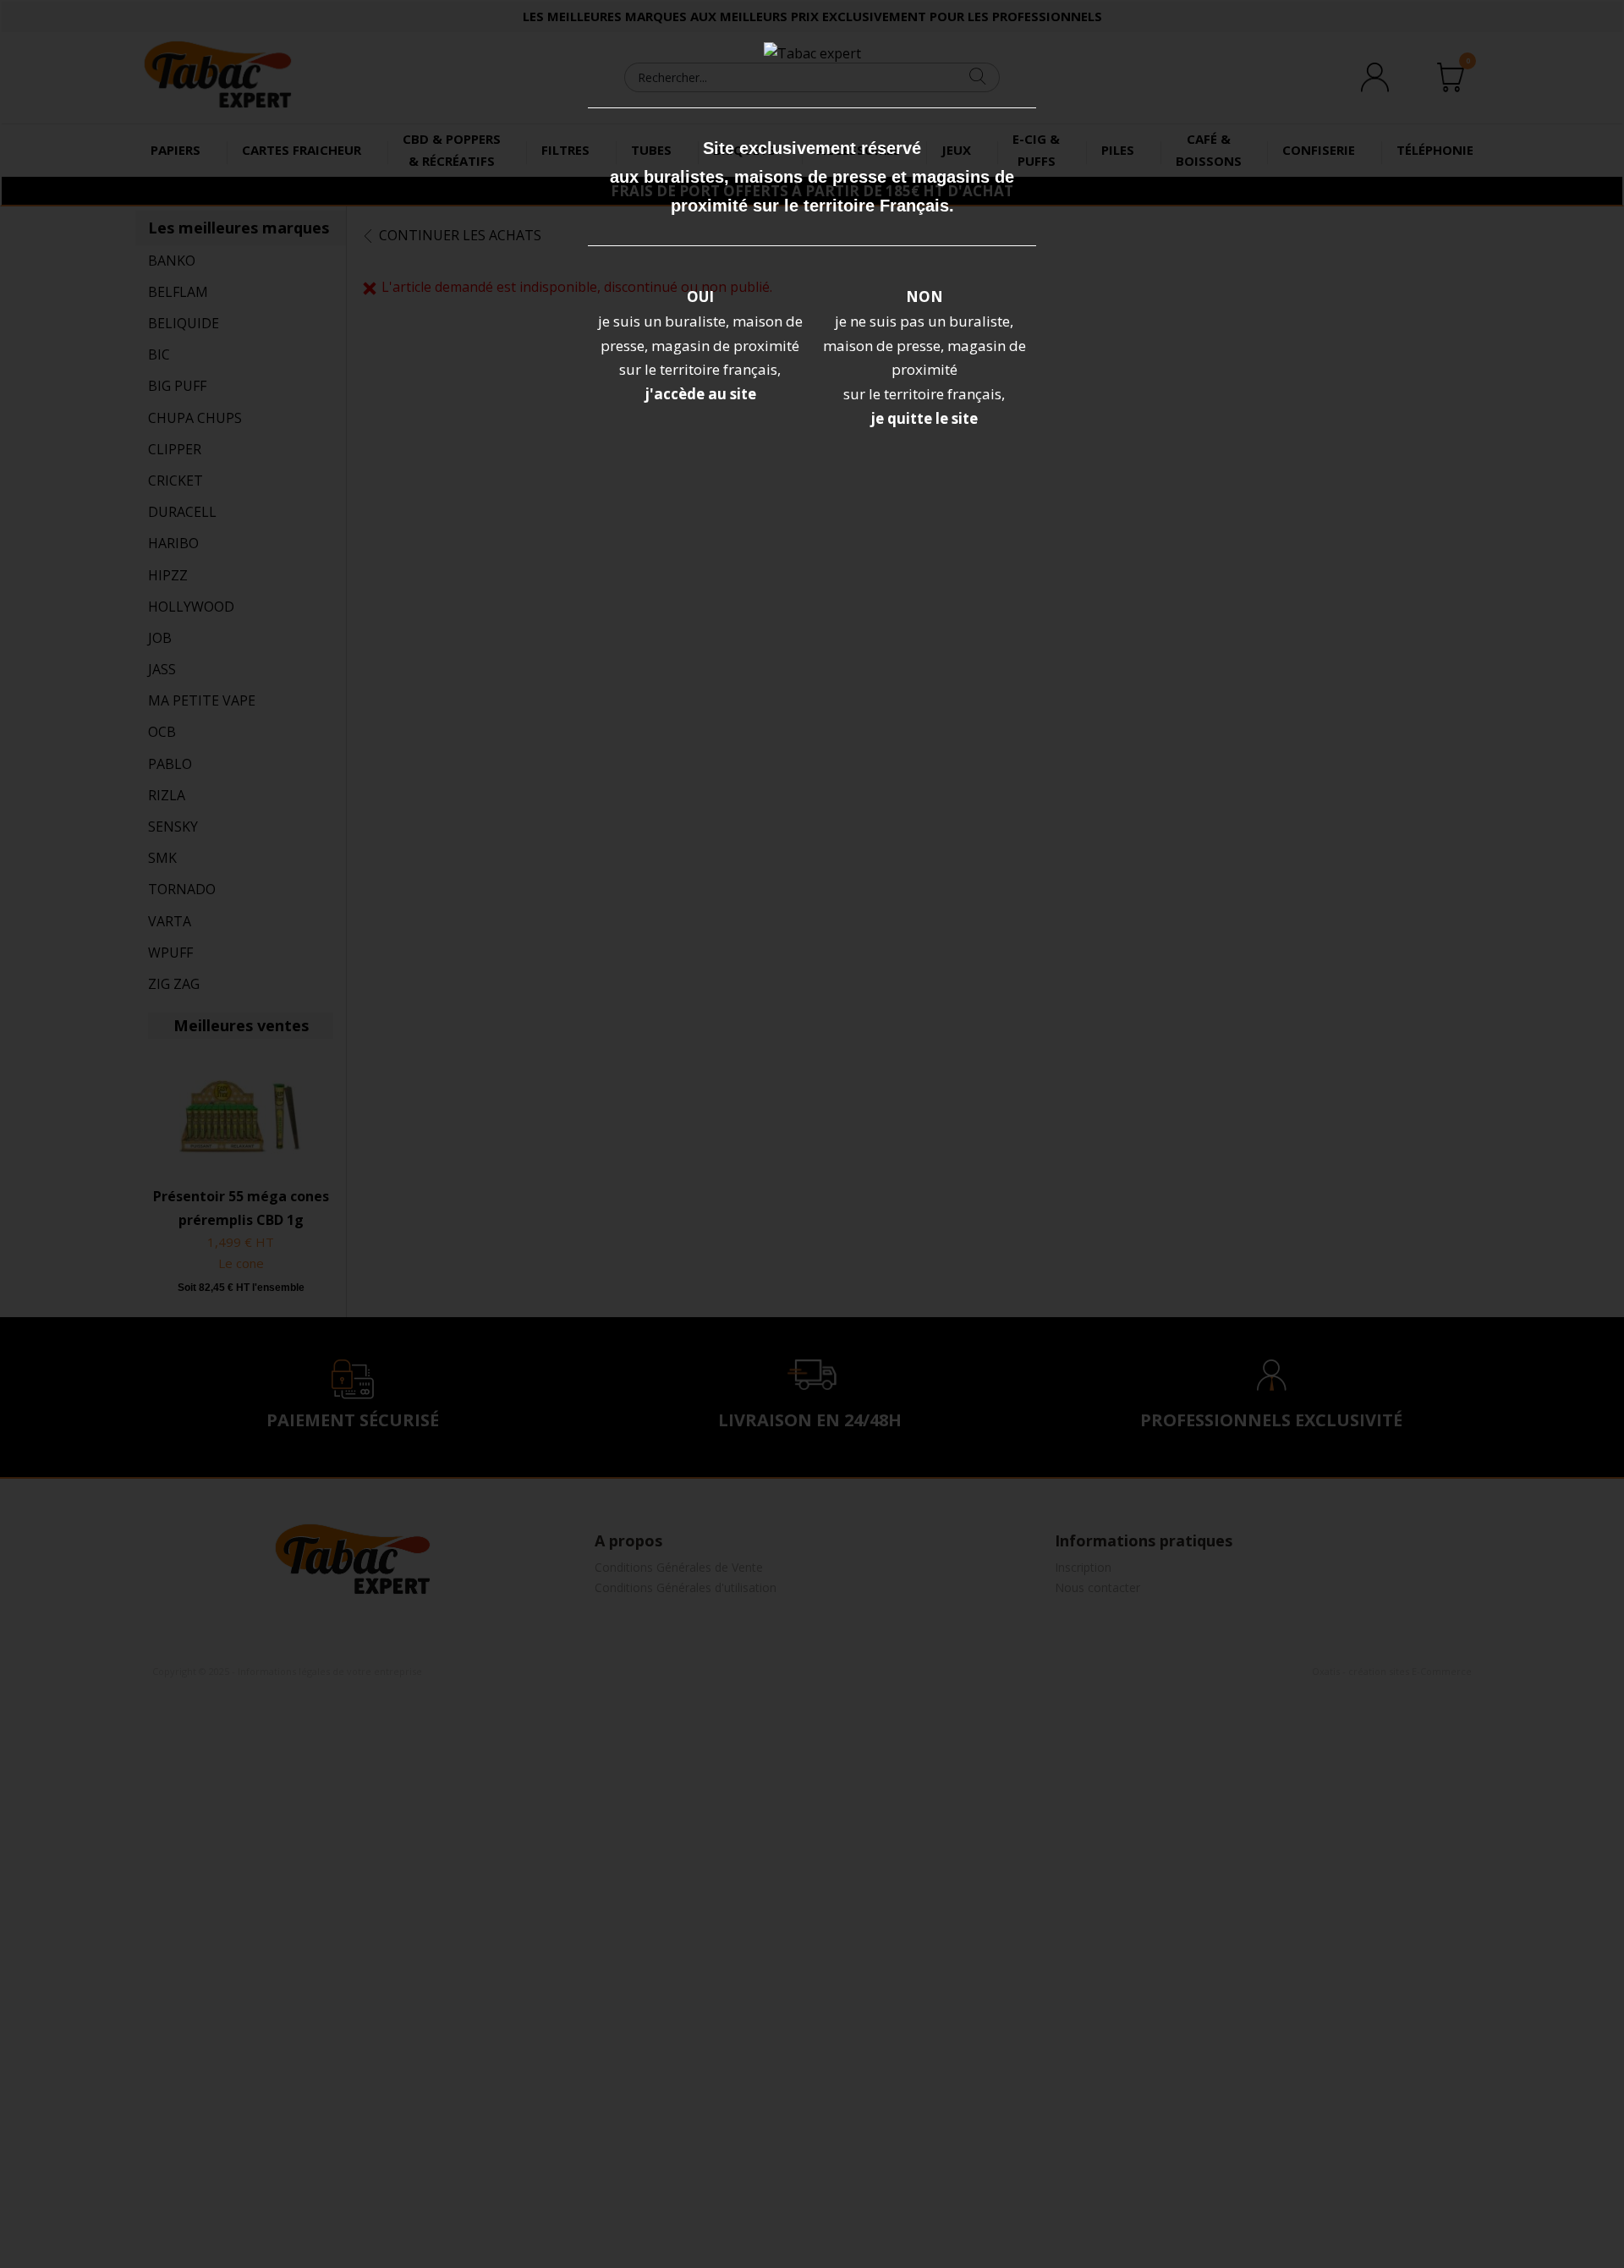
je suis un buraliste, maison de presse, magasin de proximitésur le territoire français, (700, 346)
